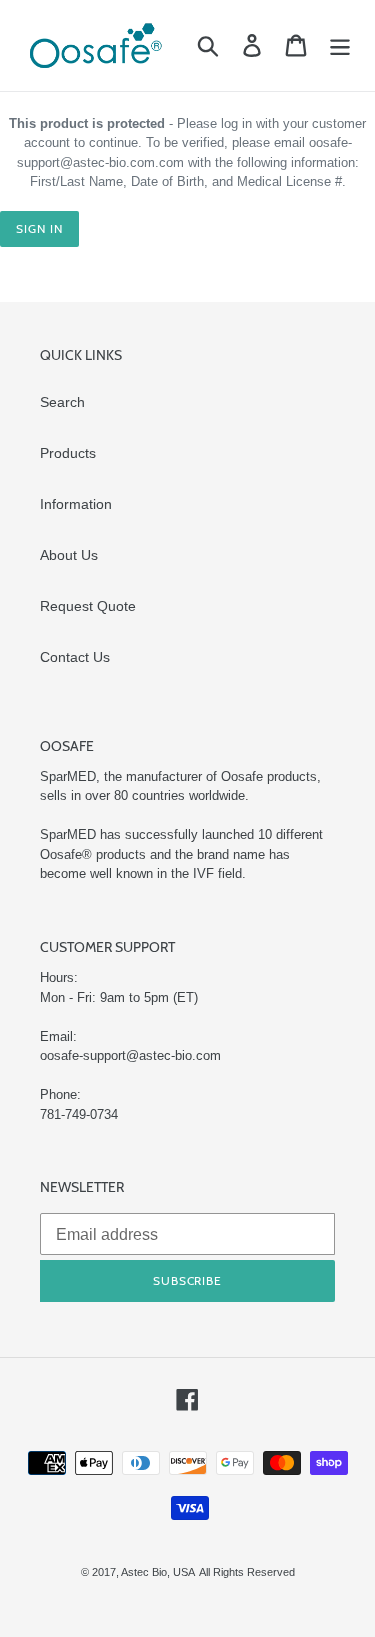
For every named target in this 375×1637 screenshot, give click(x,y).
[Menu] (340, 45)
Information (76, 504)
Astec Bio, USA (158, 1572)
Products (68, 453)
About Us (69, 555)
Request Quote (88, 606)
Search (62, 402)
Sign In (39, 228)
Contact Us (75, 657)
